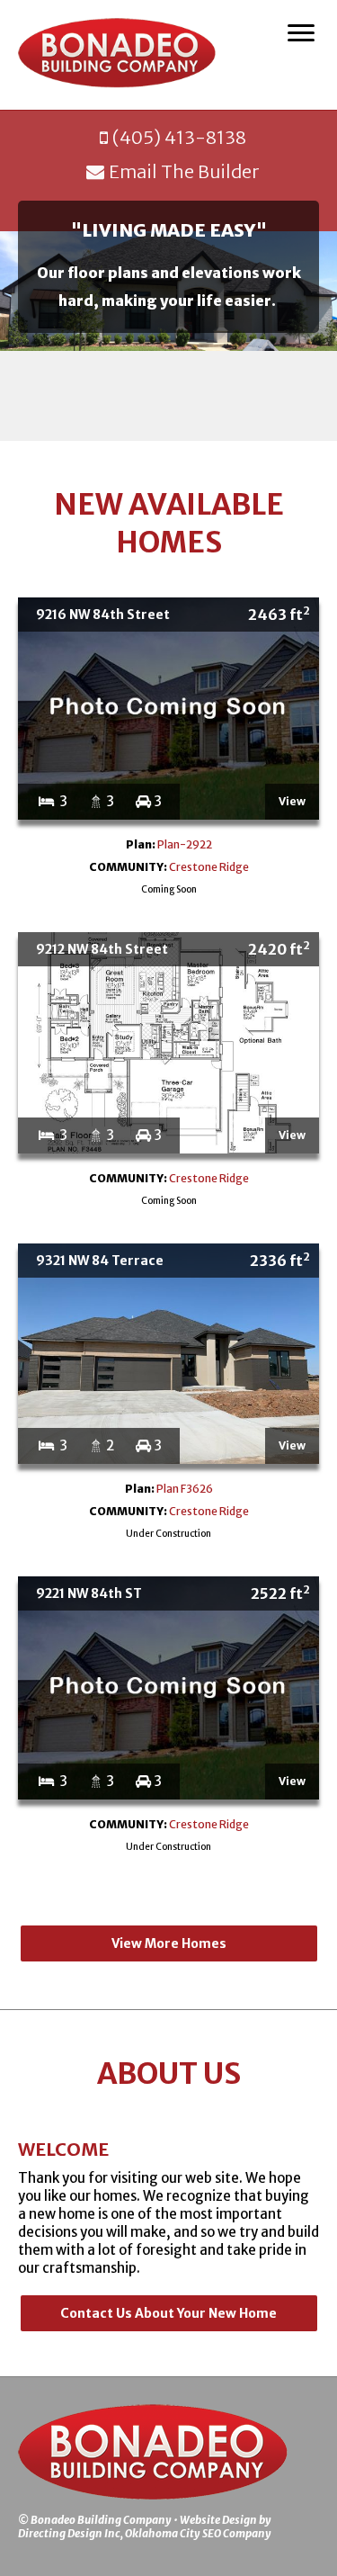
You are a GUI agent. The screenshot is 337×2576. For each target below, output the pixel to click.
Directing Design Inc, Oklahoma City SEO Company (145, 2533)
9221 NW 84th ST (173, 1593)
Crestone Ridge (209, 867)
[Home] (117, 55)
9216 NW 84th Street (173, 614)
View (292, 801)
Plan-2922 (185, 844)
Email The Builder (184, 171)
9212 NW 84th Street (173, 948)
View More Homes (169, 1943)
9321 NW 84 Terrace (173, 1260)
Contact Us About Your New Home (168, 2313)
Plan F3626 (185, 1489)
